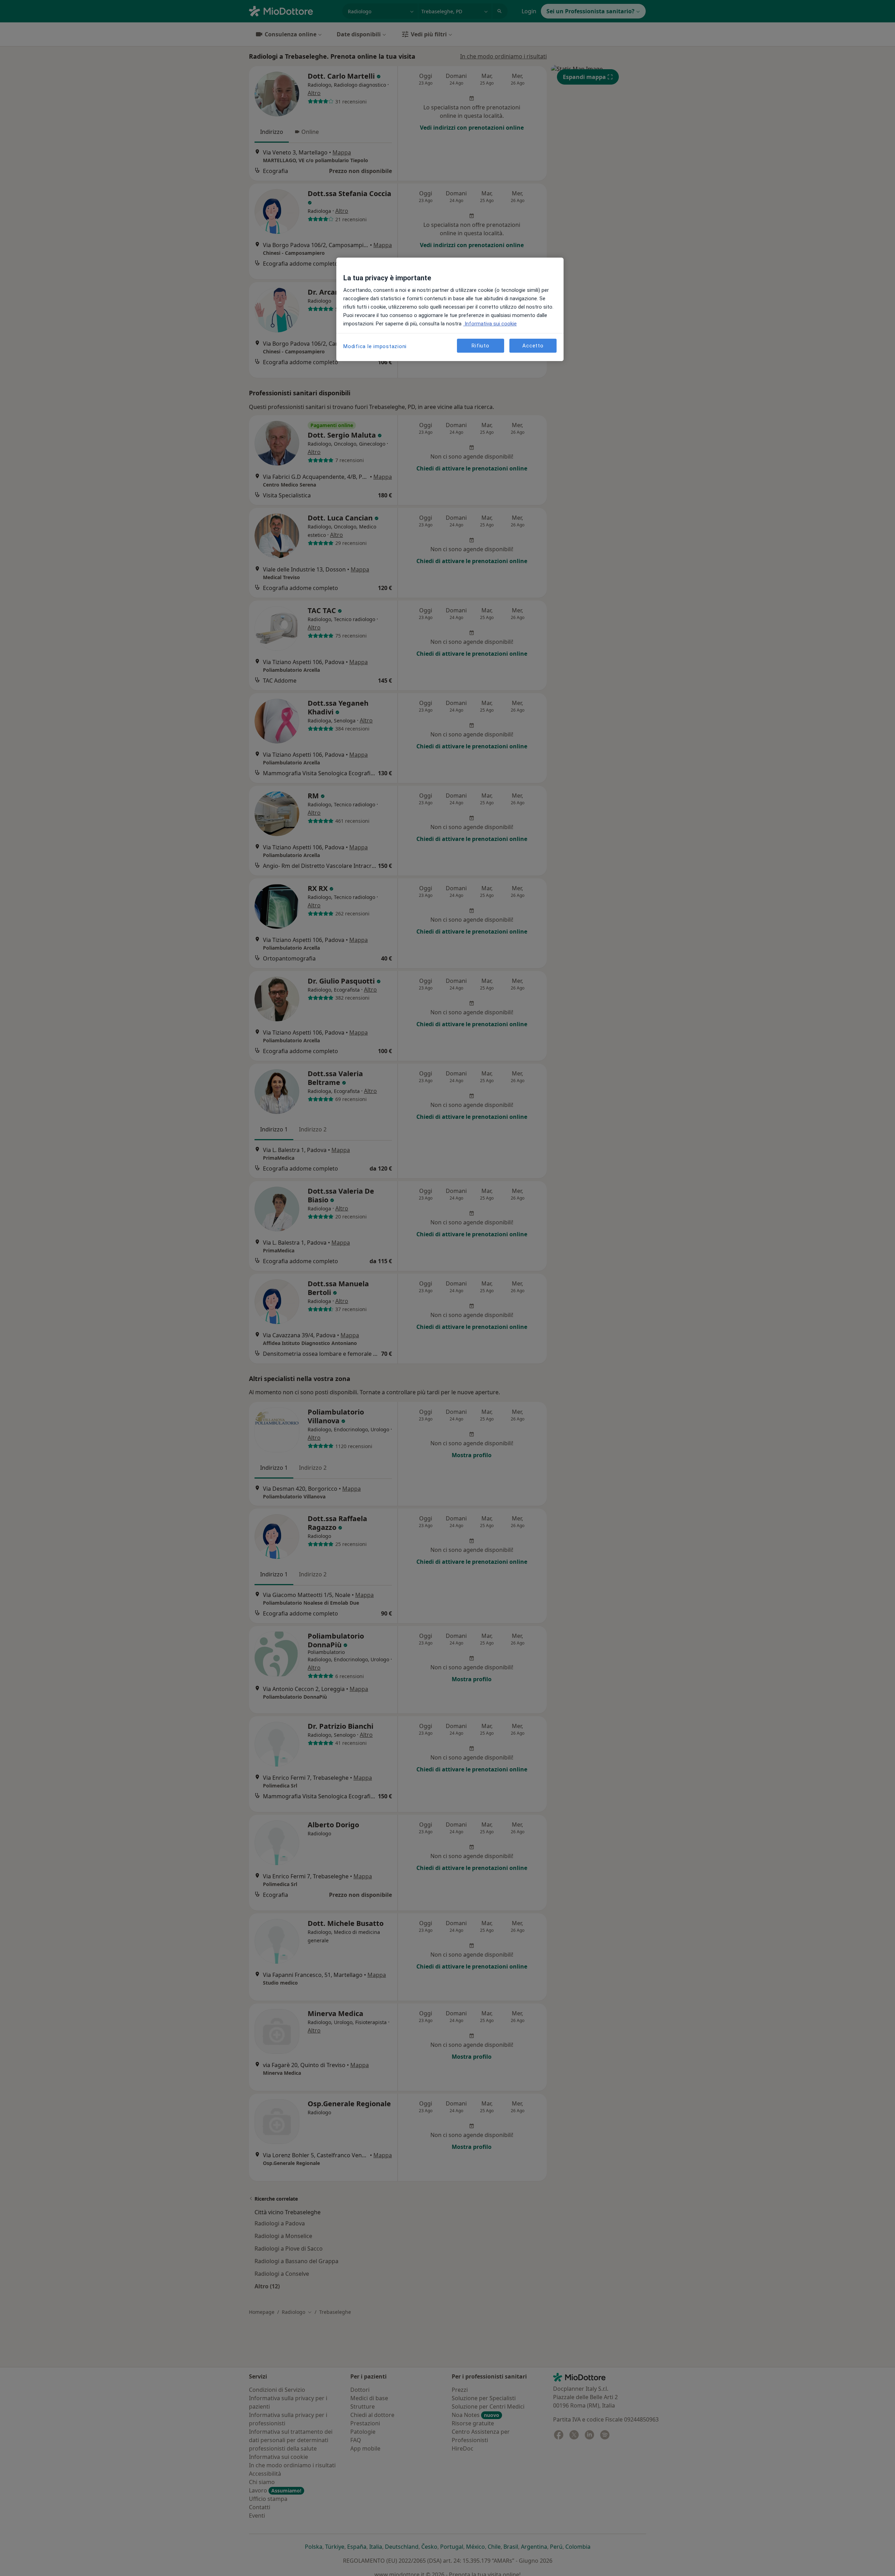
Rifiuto (480, 346)
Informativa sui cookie (490, 324)
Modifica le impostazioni (375, 346)
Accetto (533, 346)
